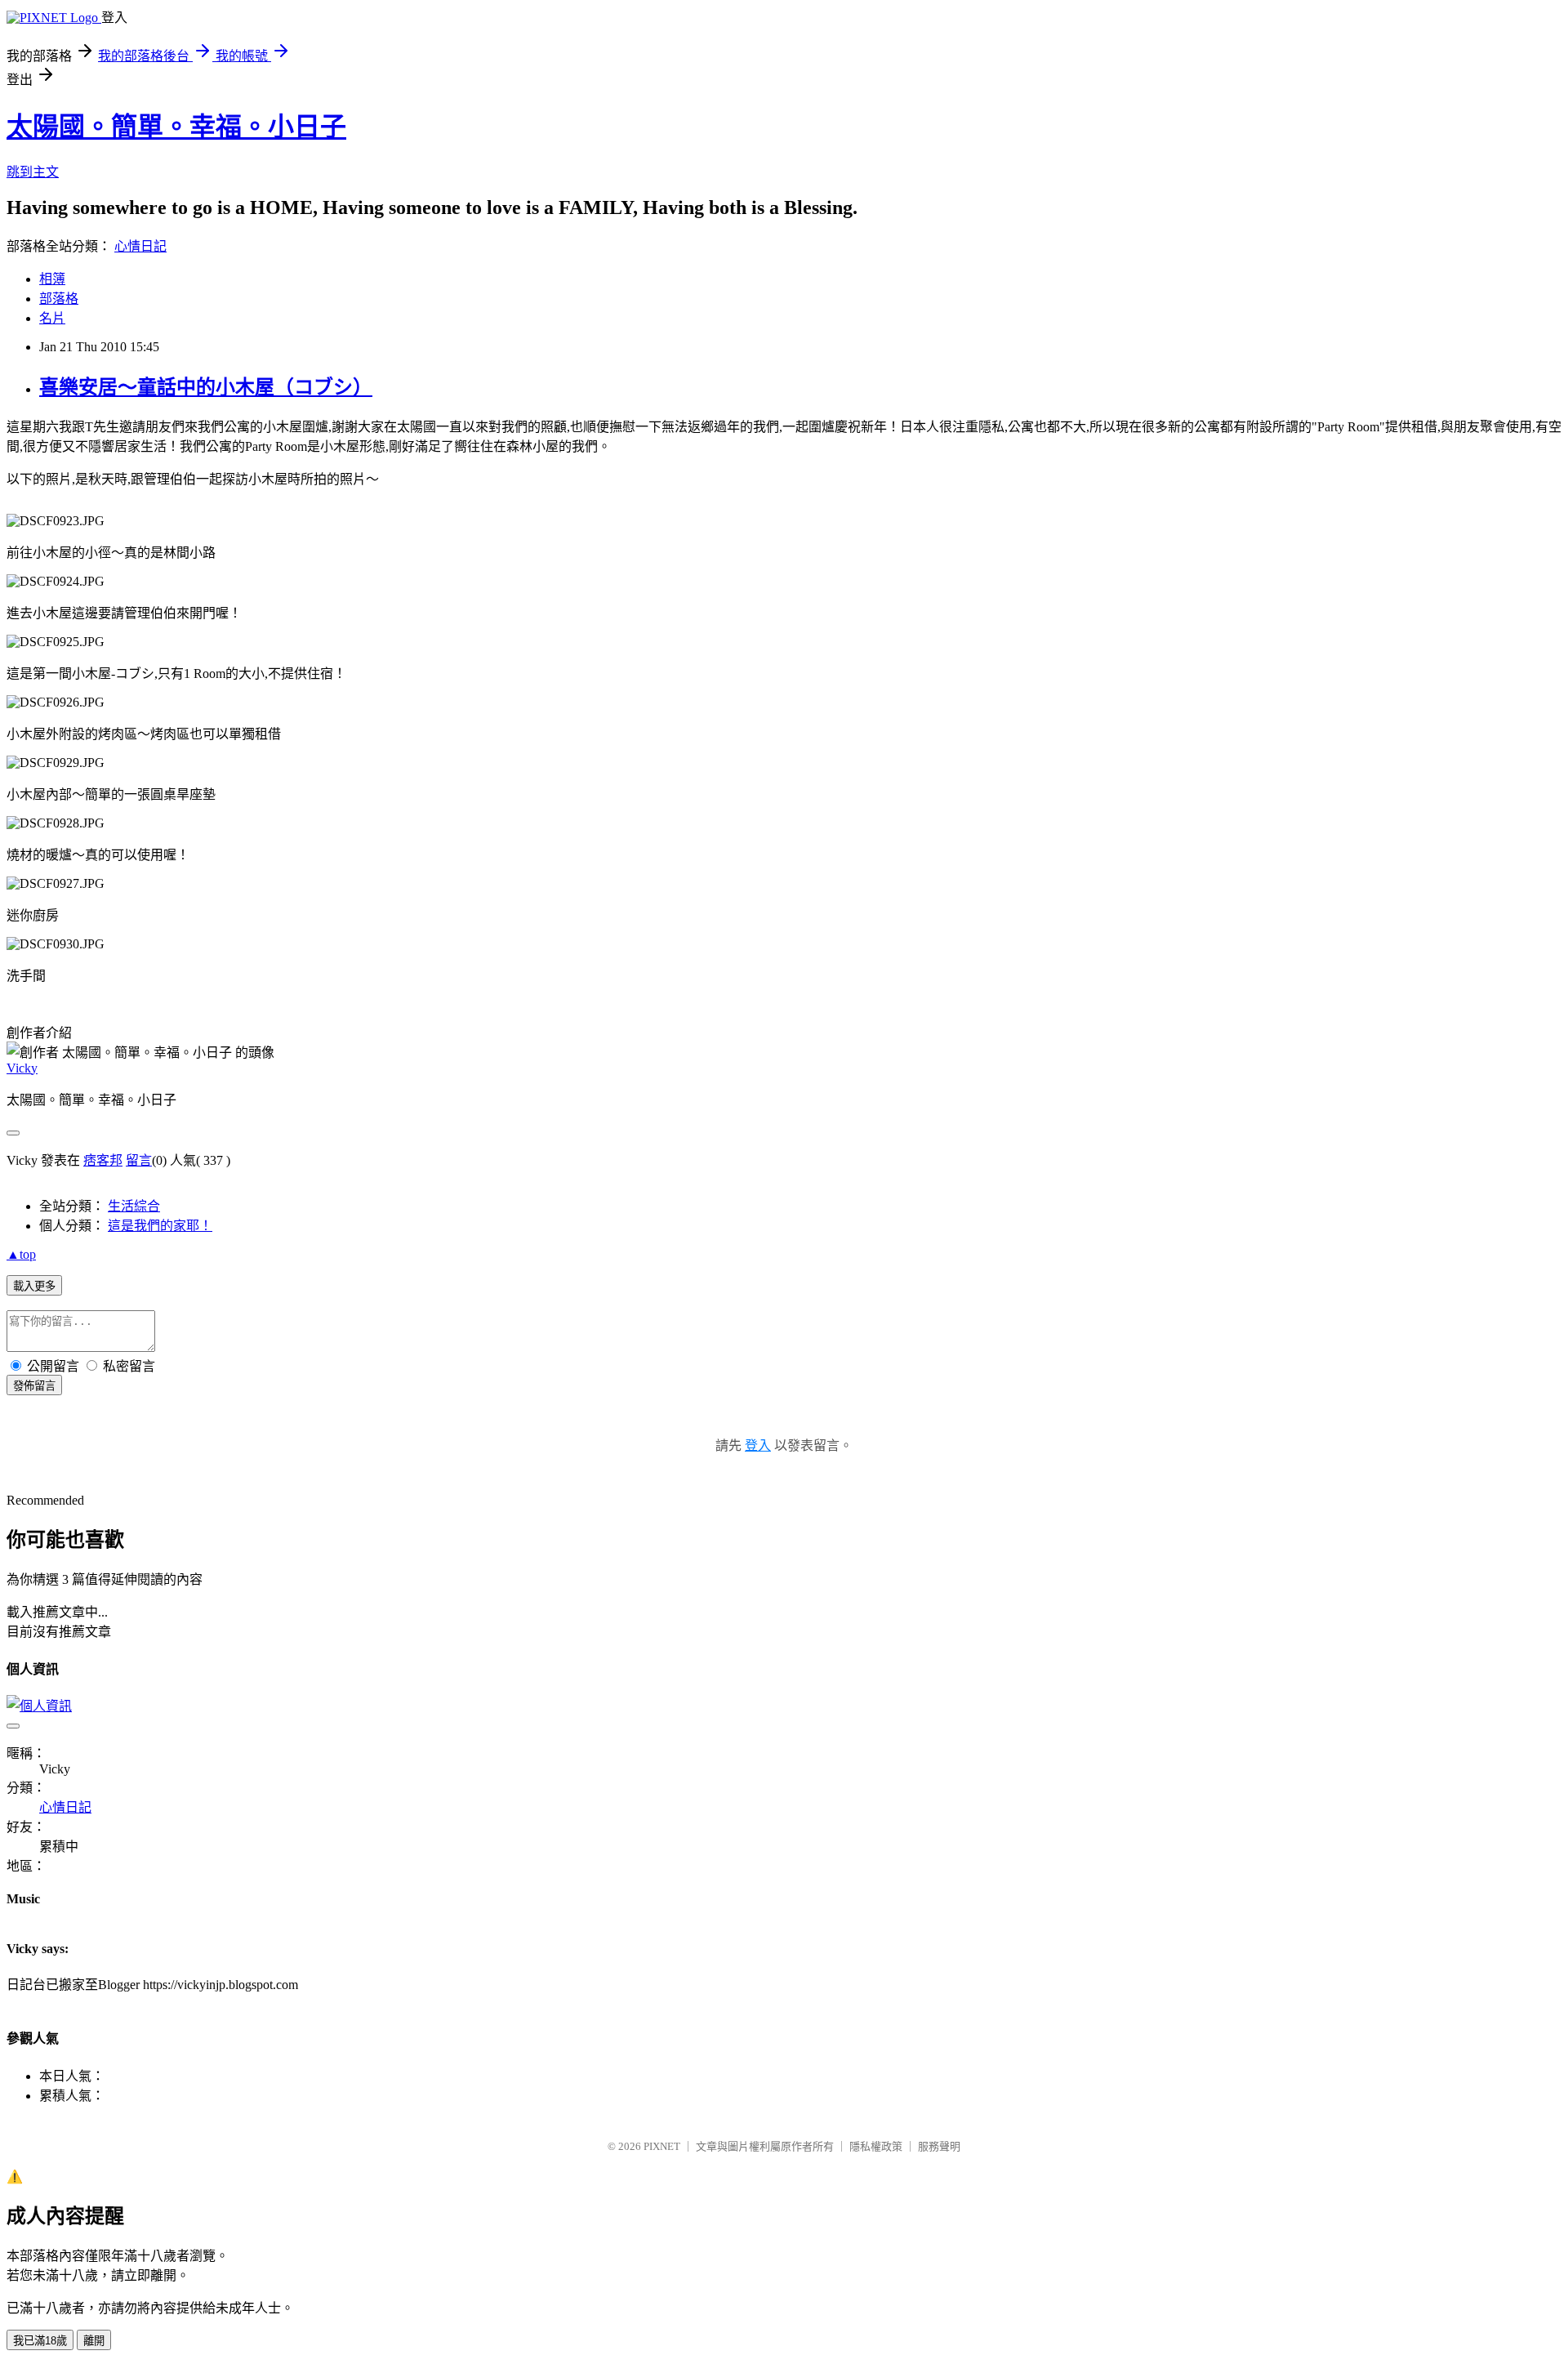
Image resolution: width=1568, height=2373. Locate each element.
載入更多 (34, 1286)
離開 (94, 2341)
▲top (21, 1254)
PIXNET (662, 2146)
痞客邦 (103, 1160)
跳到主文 (33, 172)
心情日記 (140, 246)
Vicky (22, 1068)
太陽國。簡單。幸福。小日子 (176, 127)
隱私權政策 (876, 2146)
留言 (139, 1160)
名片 (52, 318)
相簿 (52, 279)
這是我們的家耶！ (160, 1226)
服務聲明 (939, 2146)
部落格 (59, 299)
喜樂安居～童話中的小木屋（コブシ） (206, 387)
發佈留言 (34, 1386)
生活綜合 (134, 1206)
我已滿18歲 (40, 2341)
